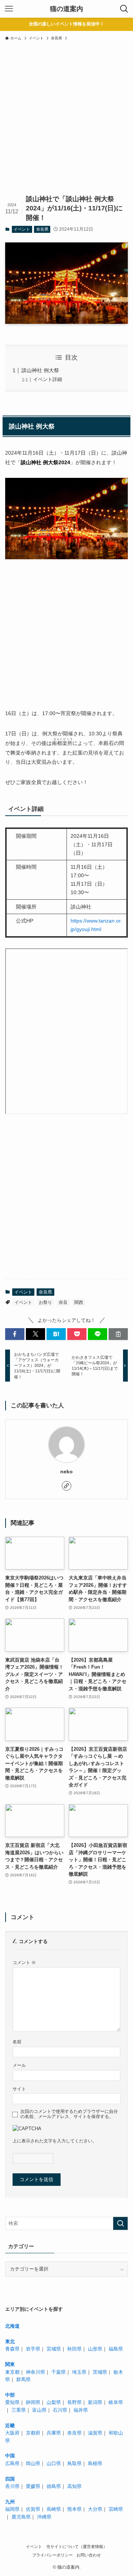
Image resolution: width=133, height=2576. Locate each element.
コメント (24, 1962)
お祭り (45, 1302)
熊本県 (74, 2509)
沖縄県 (44, 2517)
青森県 (12, 2349)
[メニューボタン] (9, 9)
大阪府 (12, 2433)
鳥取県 (74, 2463)
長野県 (74, 2402)
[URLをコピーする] (118, 1334)
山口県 (54, 2463)
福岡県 (12, 2509)
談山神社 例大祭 (40, 370)
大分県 (95, 2509)
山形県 (95, 2349)
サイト (19, 2089)
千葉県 (59, 2372)
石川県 (60, 2410)
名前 (17, 2042)
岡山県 (33, 2463)
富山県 (39, 2410)
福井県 (81, 2410)
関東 (10, 2364)
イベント (22, 229)
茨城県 (100, 2372)
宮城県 (54, 2349)
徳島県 (54, 2486)
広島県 (12, 2463)
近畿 (10, 2425)
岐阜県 (116, 2402)
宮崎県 (116, 2509)
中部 (10, 2395)
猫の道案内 (66, 9)
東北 (10, 2341)
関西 (79, 1302)
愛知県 (12, 2402)
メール (19, 2065)
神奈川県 (35, 2372)
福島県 (116, 2349)
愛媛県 (33, 2486)
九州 (10, 2502)
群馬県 (23, 2379)
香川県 (12, 2486)
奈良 (63, 1302)
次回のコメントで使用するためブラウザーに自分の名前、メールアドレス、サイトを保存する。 (69, 2114)
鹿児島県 (21, 2517)
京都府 (33, 2433)
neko (66, 1471)
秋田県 (74, 2349)
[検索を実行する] (120, 2223)
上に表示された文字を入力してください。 (55, 2141)
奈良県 (42, 229)
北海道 (12, 2326)
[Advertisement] (66, 123)
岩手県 (33, 2349)
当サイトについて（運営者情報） (77, 2547)
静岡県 (33, 2402)
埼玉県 (79, 2372)
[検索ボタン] (124, 9)
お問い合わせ (89, 2555)
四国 (10, 2479)
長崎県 (54, 2509)
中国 (10, 2456)
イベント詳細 (48, 379)
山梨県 (54, 2402)
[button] (15, 1334)
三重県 (19, 2410)
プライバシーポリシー (52, 2555)
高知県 (74, 2486)
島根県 (95, 2463)
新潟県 (95, 2402)
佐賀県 (33, 2509)
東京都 (12, 2372)
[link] (66, 1486)
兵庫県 (54, 2433)
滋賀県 (95, 2433)
